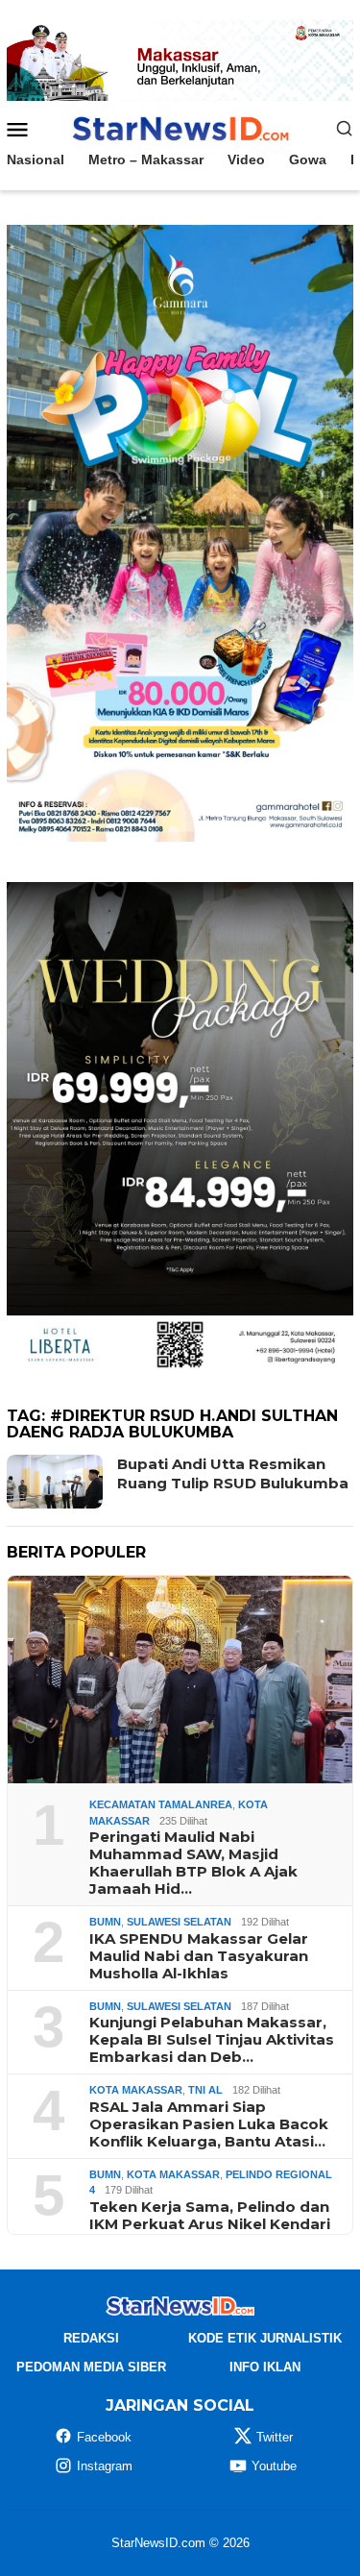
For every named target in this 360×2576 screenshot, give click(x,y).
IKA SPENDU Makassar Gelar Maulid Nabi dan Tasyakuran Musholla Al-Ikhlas (199, 1956)
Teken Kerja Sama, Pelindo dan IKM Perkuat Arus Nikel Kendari (210, 2216)
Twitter (275, 2437)
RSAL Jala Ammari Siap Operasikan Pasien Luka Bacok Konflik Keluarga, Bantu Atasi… (209, 2124)
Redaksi (91, 2338)
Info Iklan (265, 2367)
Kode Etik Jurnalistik (265, 2338)
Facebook (104, 2437)
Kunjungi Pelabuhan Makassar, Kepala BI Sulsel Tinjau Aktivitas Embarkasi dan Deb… (212, 2040)
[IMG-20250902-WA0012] (180, 60)
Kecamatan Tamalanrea (161, 1804)
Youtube (274, 2466)
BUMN (105, 1922)
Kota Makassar (136, 2090)
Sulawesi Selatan (179, 1922)
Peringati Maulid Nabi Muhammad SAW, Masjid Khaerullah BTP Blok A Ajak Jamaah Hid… (193, 1863)
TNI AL (205, 2090)
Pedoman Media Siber (91, 2367)
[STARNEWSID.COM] (180, 127)
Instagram (105, 2466)
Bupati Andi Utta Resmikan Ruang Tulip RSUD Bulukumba (233, 1473)
